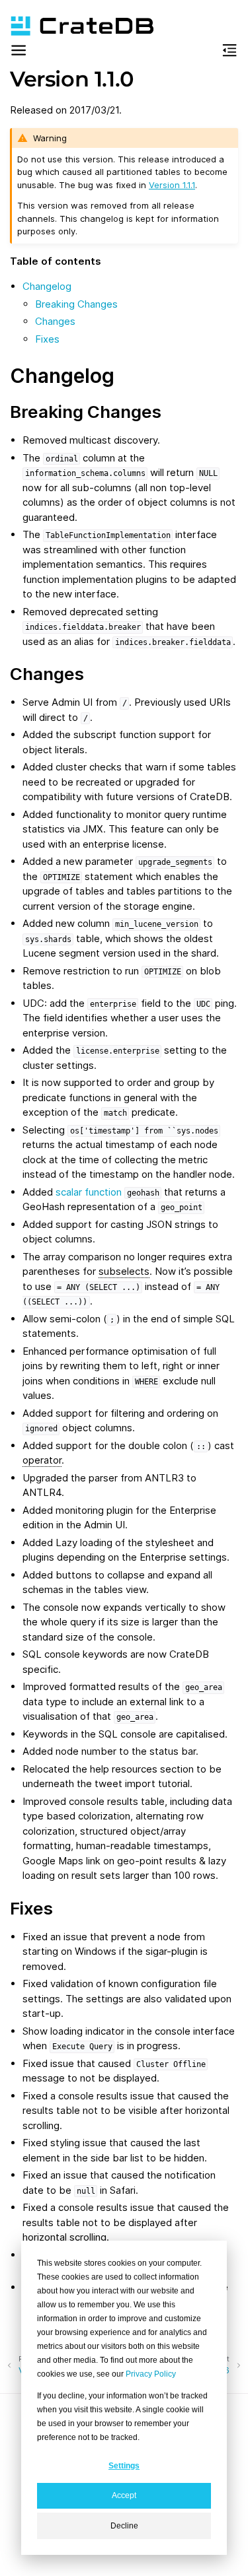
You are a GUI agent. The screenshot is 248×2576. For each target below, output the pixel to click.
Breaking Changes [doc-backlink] (86, 412)
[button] (19, 52)
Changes (55, 321)
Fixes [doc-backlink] (31, 1908)
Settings (124, 2466)
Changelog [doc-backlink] (62, 376)
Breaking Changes (76, 304)
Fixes (47, 339)
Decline (124, 2526)
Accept (124, 2495)
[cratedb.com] (76, 26)
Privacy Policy (151, 2374)
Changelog (47, 286)
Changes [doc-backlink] (47, 674)
